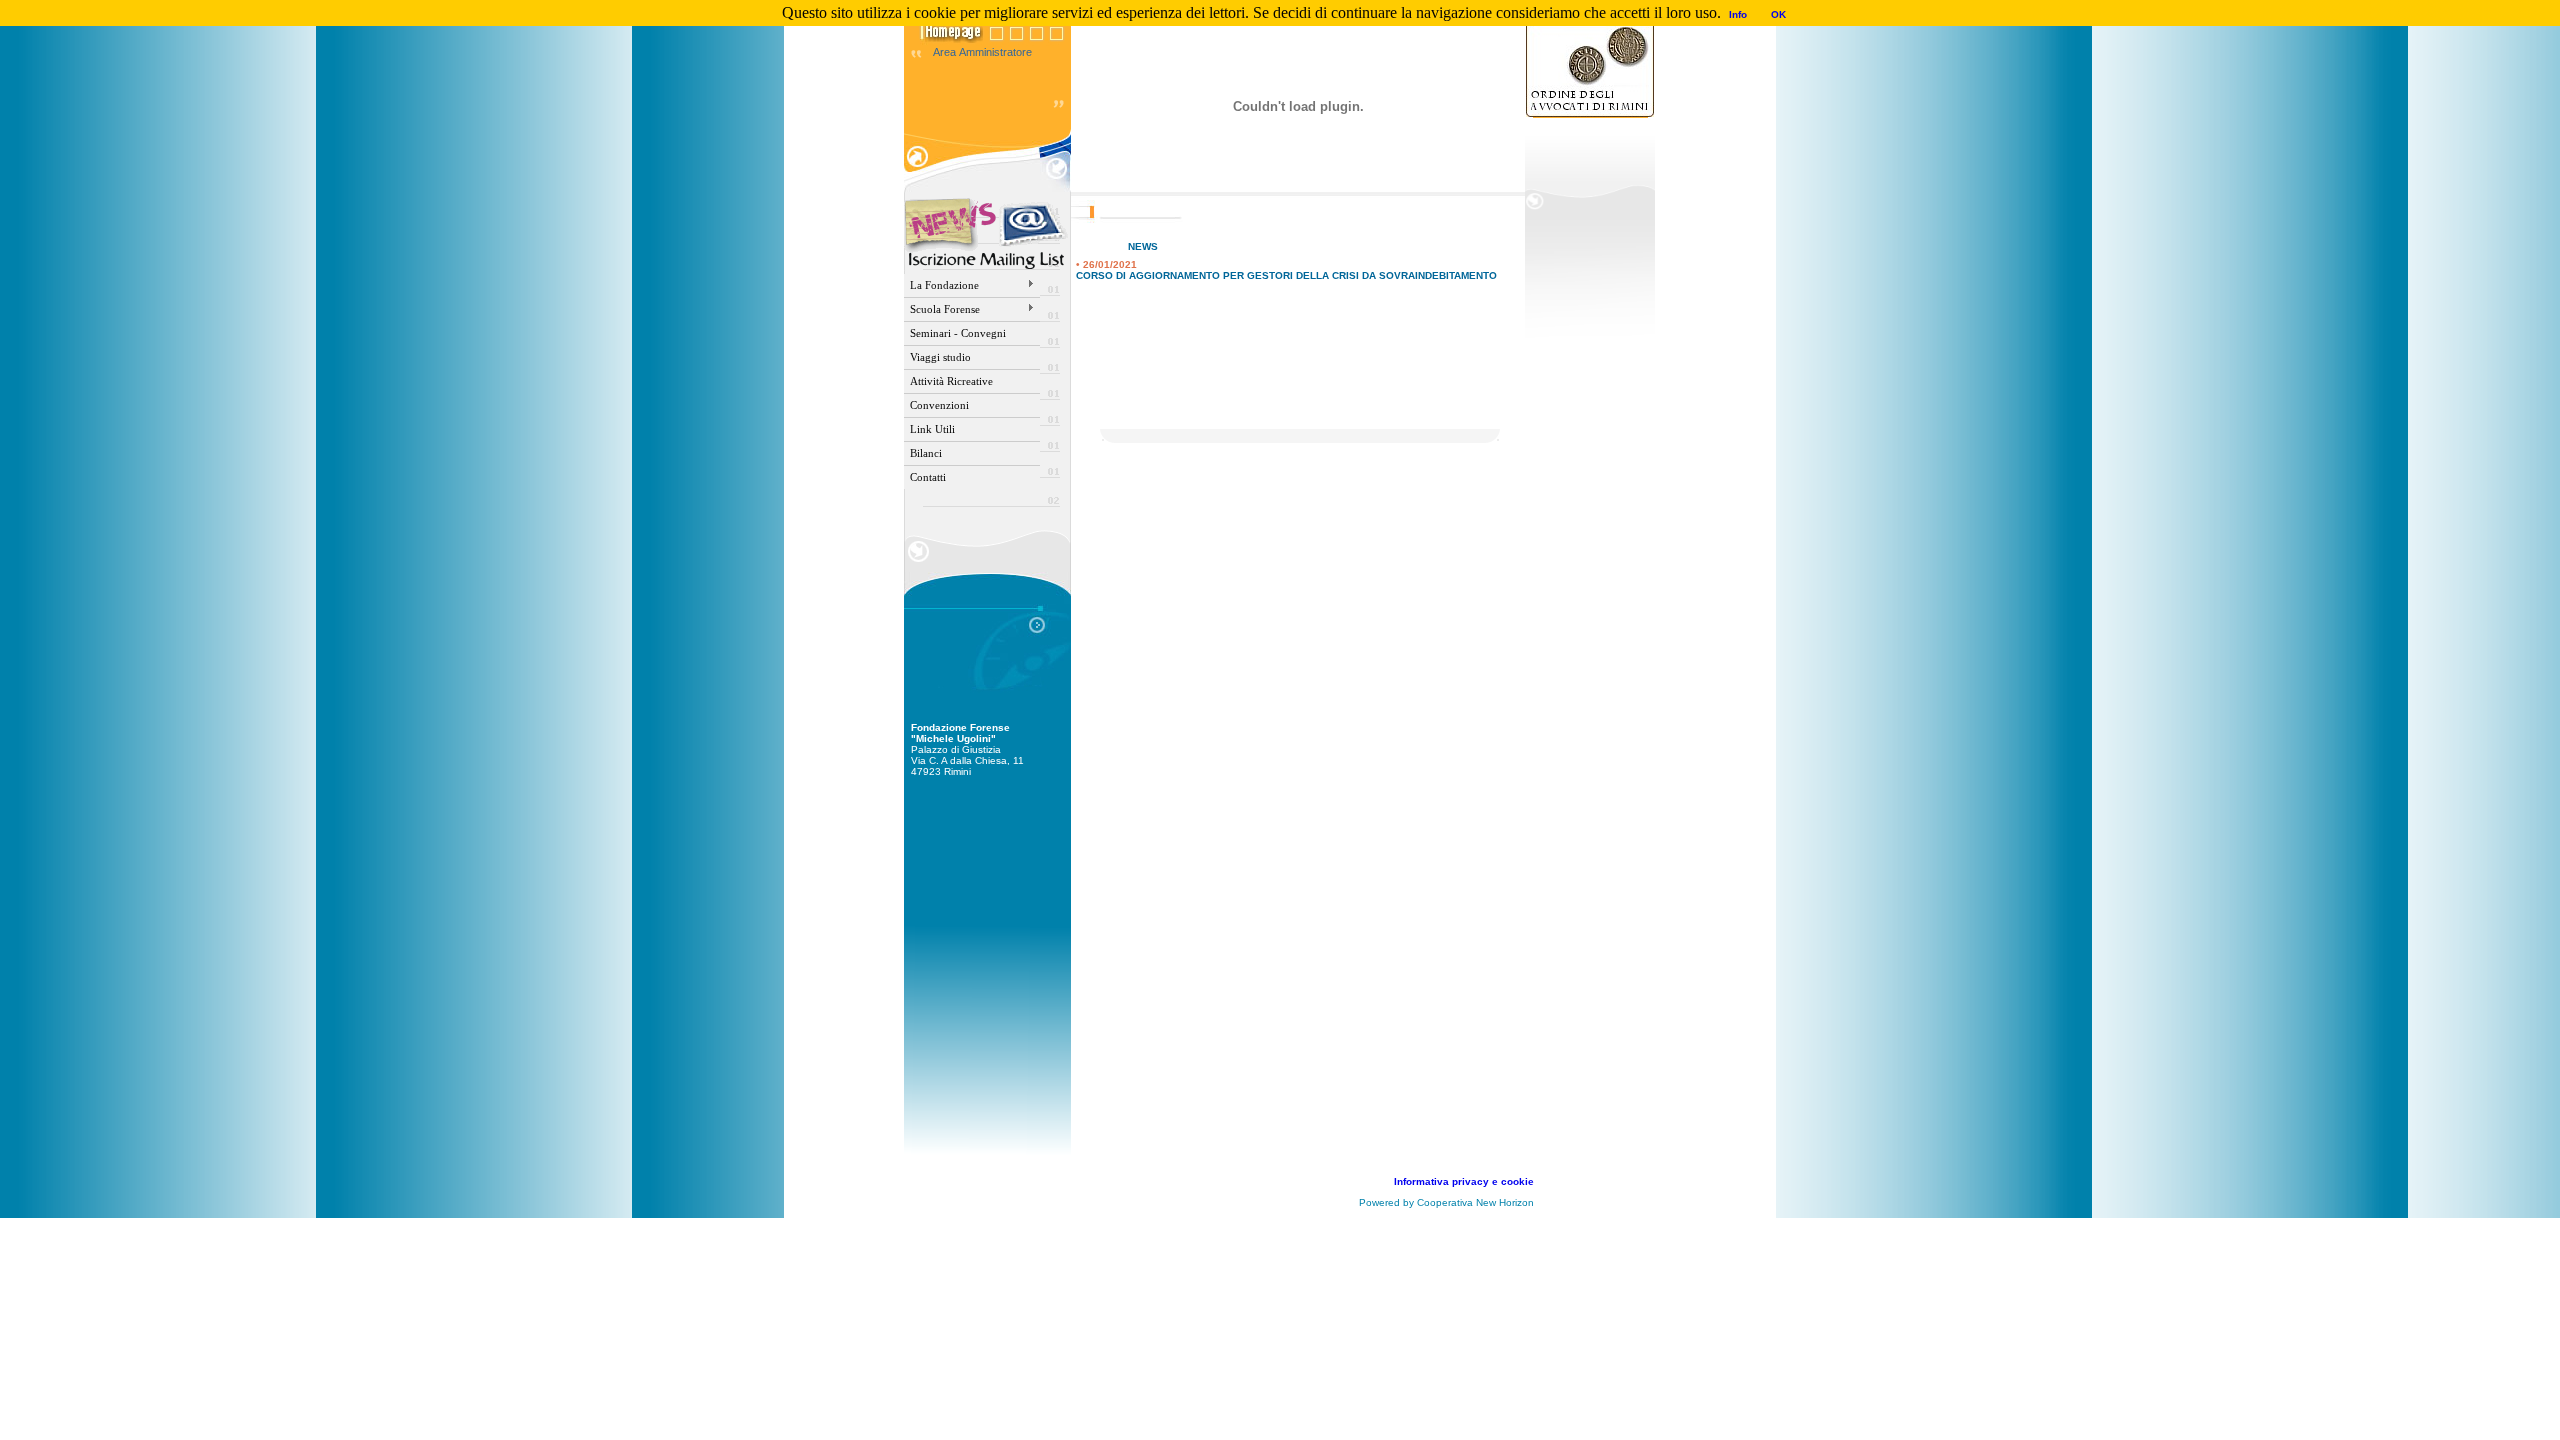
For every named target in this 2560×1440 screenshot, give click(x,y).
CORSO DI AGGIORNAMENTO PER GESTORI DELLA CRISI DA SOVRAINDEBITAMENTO (1286, 275)
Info (1738, 14)
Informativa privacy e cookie (1464, 1181)
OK (1778, 14)
